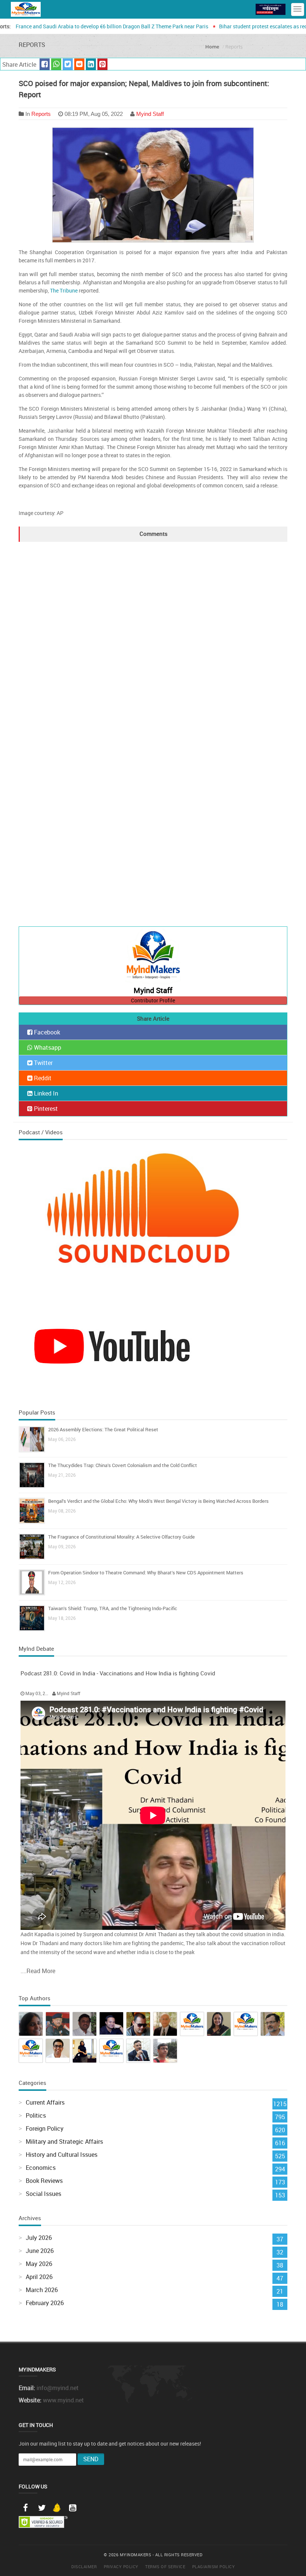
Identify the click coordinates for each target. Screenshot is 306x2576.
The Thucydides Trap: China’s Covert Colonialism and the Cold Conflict (123, 1465)
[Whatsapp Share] (56, 64)
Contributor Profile (153, 1000)
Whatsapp (47, 1047)
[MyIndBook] (271, 9)
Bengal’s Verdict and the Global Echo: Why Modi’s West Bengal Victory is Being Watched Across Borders (158, 1501)
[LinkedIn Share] (91, 64)
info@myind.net (58, 2388)
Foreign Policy (45, 2128)
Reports (41, 114)
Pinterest (45, 1109)
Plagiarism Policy (214, 2566)
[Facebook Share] (45, 64)
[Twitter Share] (68, 64)
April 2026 (39, 2277)
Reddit (42, 1078)
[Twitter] (42, 2508)
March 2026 (42, 2290)
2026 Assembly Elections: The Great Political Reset (103, 1429)
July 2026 (39, 2238)
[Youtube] (72, 2508)
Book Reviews (44, 2181)
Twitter (43, 1063)
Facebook (46, 1032)
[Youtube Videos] (112, 1345)
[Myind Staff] (153, 957)
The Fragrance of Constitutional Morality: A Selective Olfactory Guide (121, 1537)
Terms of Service (165, 2566)
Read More (41, 1971)
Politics (36, 2115)
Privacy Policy (121, 2566)
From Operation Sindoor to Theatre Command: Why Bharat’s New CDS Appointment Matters (146, 1573)
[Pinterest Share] (102, 64)
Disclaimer (84, 2566)
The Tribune (64, 290)
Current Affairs (45, 2102)
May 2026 (39, 2264)
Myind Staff (150, 114)
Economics (41, 2168)
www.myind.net (63, 2400)
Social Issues (43, 2194)
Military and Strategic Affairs (64, 2142)
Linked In (45, 1093)
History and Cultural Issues (62, 2155)
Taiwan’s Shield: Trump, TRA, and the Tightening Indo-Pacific (113, 1608)
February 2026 (45, 2303)
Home (212, 47)
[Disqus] (153, 635)
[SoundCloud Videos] (153, 1221)
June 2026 (40, 2251)
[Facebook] (25, 2508)
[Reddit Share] (79, 64)
